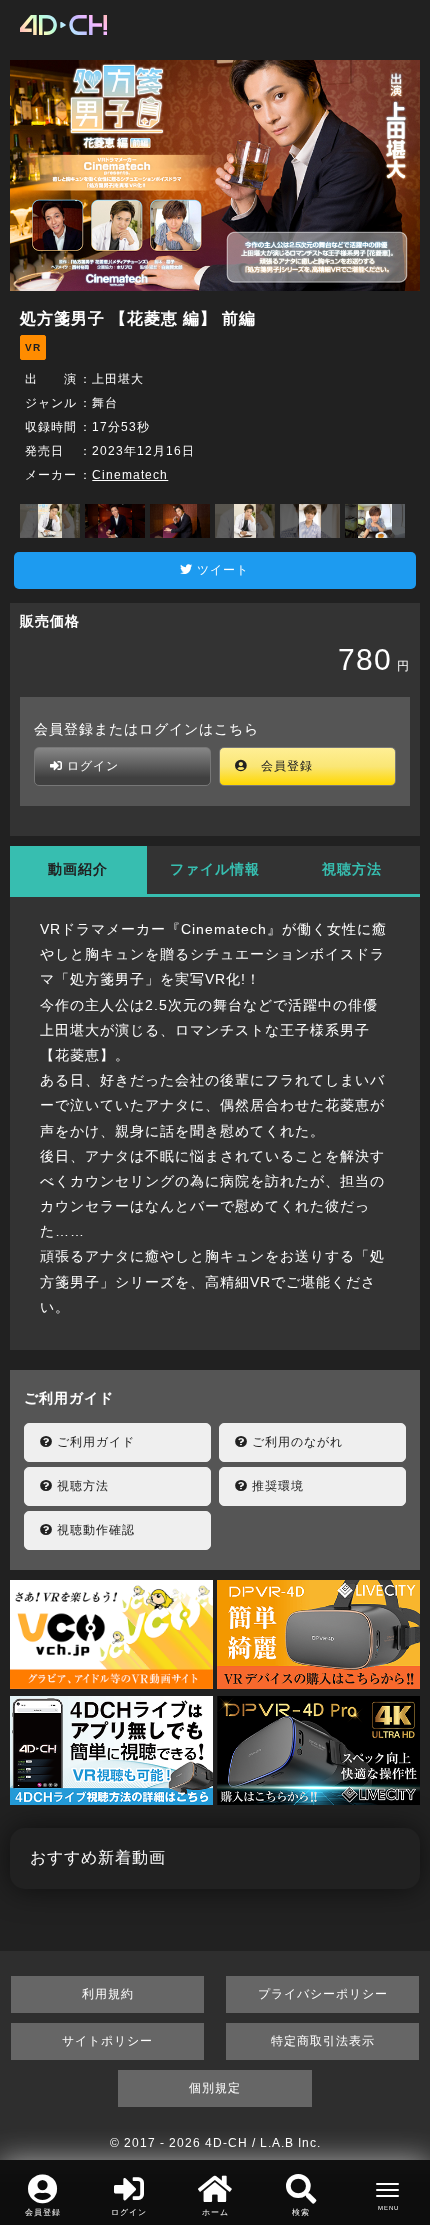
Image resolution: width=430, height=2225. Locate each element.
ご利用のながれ (295, 1442)
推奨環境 (276, 1486)
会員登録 (280, 766)
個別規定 (215, 2088)
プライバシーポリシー (323, 1994)
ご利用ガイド (94, 1442)
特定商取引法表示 (323, 2041)
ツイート (221, 570)
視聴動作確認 (94, 1530)
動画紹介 (78, 869)
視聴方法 (352, 869)
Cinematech (130, 475)
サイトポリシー (107, 2041)
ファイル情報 (215, 869)
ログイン (91, 766)
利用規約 (108, 1994)
